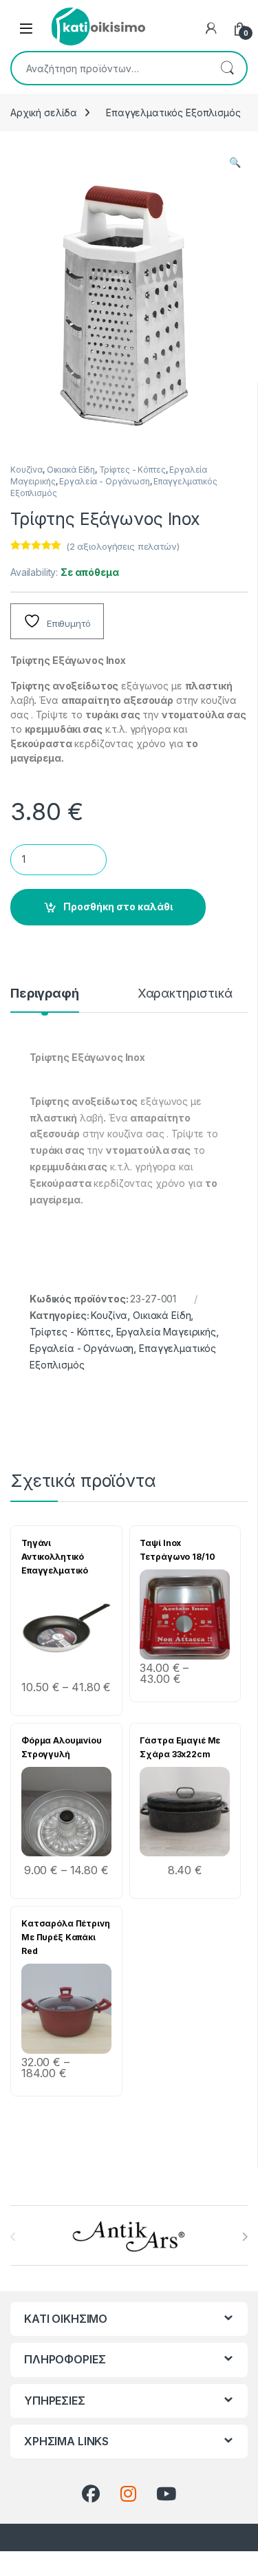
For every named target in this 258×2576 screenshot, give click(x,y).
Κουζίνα (26, 470)
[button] (235, 162)
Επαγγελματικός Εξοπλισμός (173, 112)
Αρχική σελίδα (44, 112)
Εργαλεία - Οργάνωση (104, 481)
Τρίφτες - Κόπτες (132, 470)
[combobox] (110, 68)
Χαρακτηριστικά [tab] (185, 994)
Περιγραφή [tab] (45, 994)
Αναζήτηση (227, 68)
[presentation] (245, 2237)
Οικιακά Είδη (71, 470)
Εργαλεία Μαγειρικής (166, 1332)
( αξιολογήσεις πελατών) (123, 546)
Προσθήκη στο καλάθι (118, 906)
